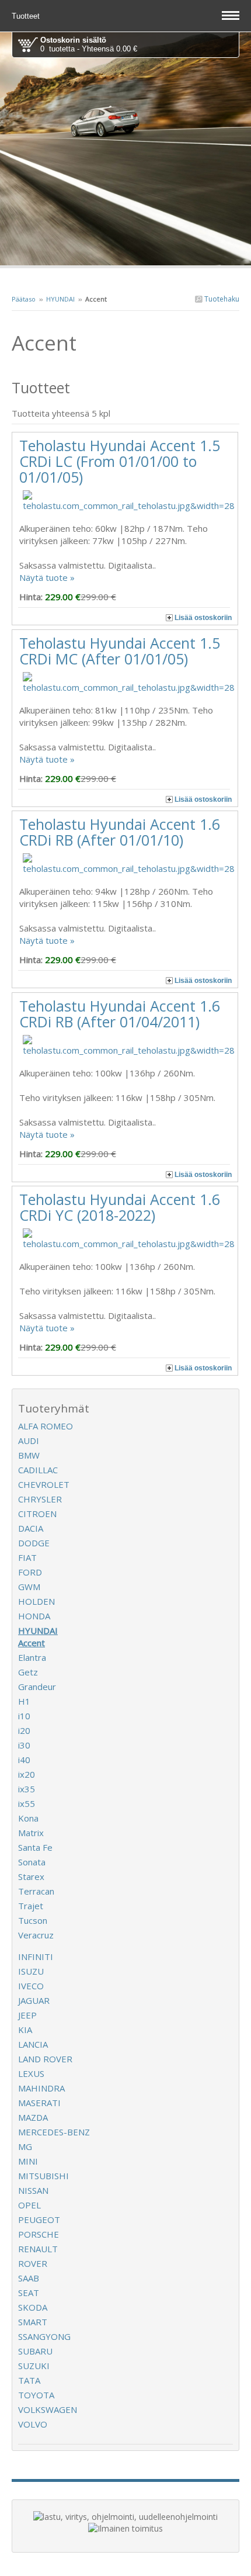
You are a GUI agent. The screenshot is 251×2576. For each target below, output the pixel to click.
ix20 (27, 1774)
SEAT (29, 2293)
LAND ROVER (45, 2059)
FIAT (27, 1557)
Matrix (31, 1833)
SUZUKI (34, 2366)
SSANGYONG (44, 2336)
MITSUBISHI (43, 2176)
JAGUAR (34, 2000)
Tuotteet (27, 16)
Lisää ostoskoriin (203, 618)
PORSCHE (39, 2234)
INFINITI (36, 1957)
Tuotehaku (221, 299)
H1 (24, 1701)
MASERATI (39, 2103)
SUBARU (35, 2351)
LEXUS (31, 2073)
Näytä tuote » (47, 577)
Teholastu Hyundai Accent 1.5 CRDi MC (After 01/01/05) (120, 651)
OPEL (29, 2205)
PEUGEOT (39, 2220)
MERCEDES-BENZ (54, 2132)
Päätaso (24, 299)
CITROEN (37, 1514)
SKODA (33, 2307)
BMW (29, 1455)
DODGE (34, 1543)
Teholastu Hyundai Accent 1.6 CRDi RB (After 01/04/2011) (120, 1014)
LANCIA (33, 2044)
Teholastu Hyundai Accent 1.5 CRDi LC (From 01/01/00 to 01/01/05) (120, 461)
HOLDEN (36, 1601)
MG (25, 2146)
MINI (28, 2161)
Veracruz (36, 1935)
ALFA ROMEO (46, 1426)
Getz (28, 1672)
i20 (24, 1730)
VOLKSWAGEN (48, 2409)
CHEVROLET (44, 1484)
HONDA (34, 1616)
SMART (33, 2322)
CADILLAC (38, 1470)
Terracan (36, 1891)
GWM (29, 1587)
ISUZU (31, 1971)
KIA (25, 2030)
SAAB (29, 2278)
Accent (32, 1643)
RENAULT (38, 2249)
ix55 (27, 1803)
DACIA (31, 1528)
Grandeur (37, 1687)
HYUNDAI (60, 299)
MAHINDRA (41, 2088)
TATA (29, 2380)
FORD (30, 1572)
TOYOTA (36, 2395)
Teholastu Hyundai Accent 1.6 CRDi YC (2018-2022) (120, 1207)
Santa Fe (35, 1847)
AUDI (29, 1441)
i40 (24, 1760)
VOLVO (33, 2424)
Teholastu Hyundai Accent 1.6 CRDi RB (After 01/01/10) (120, 832)
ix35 (27, 1789)
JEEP (27, 2015)
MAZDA (33, 2117)
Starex (31, 1876)
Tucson (33, 1920)
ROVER (33, 2263)
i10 (24, 1716)
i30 (24, 1745)
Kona (28, 1818)
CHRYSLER (40, 1499)
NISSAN (33, 2190)
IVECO (31, 1986)
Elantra (32, 1657)
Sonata (32, 1862)
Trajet (31, 1906)
